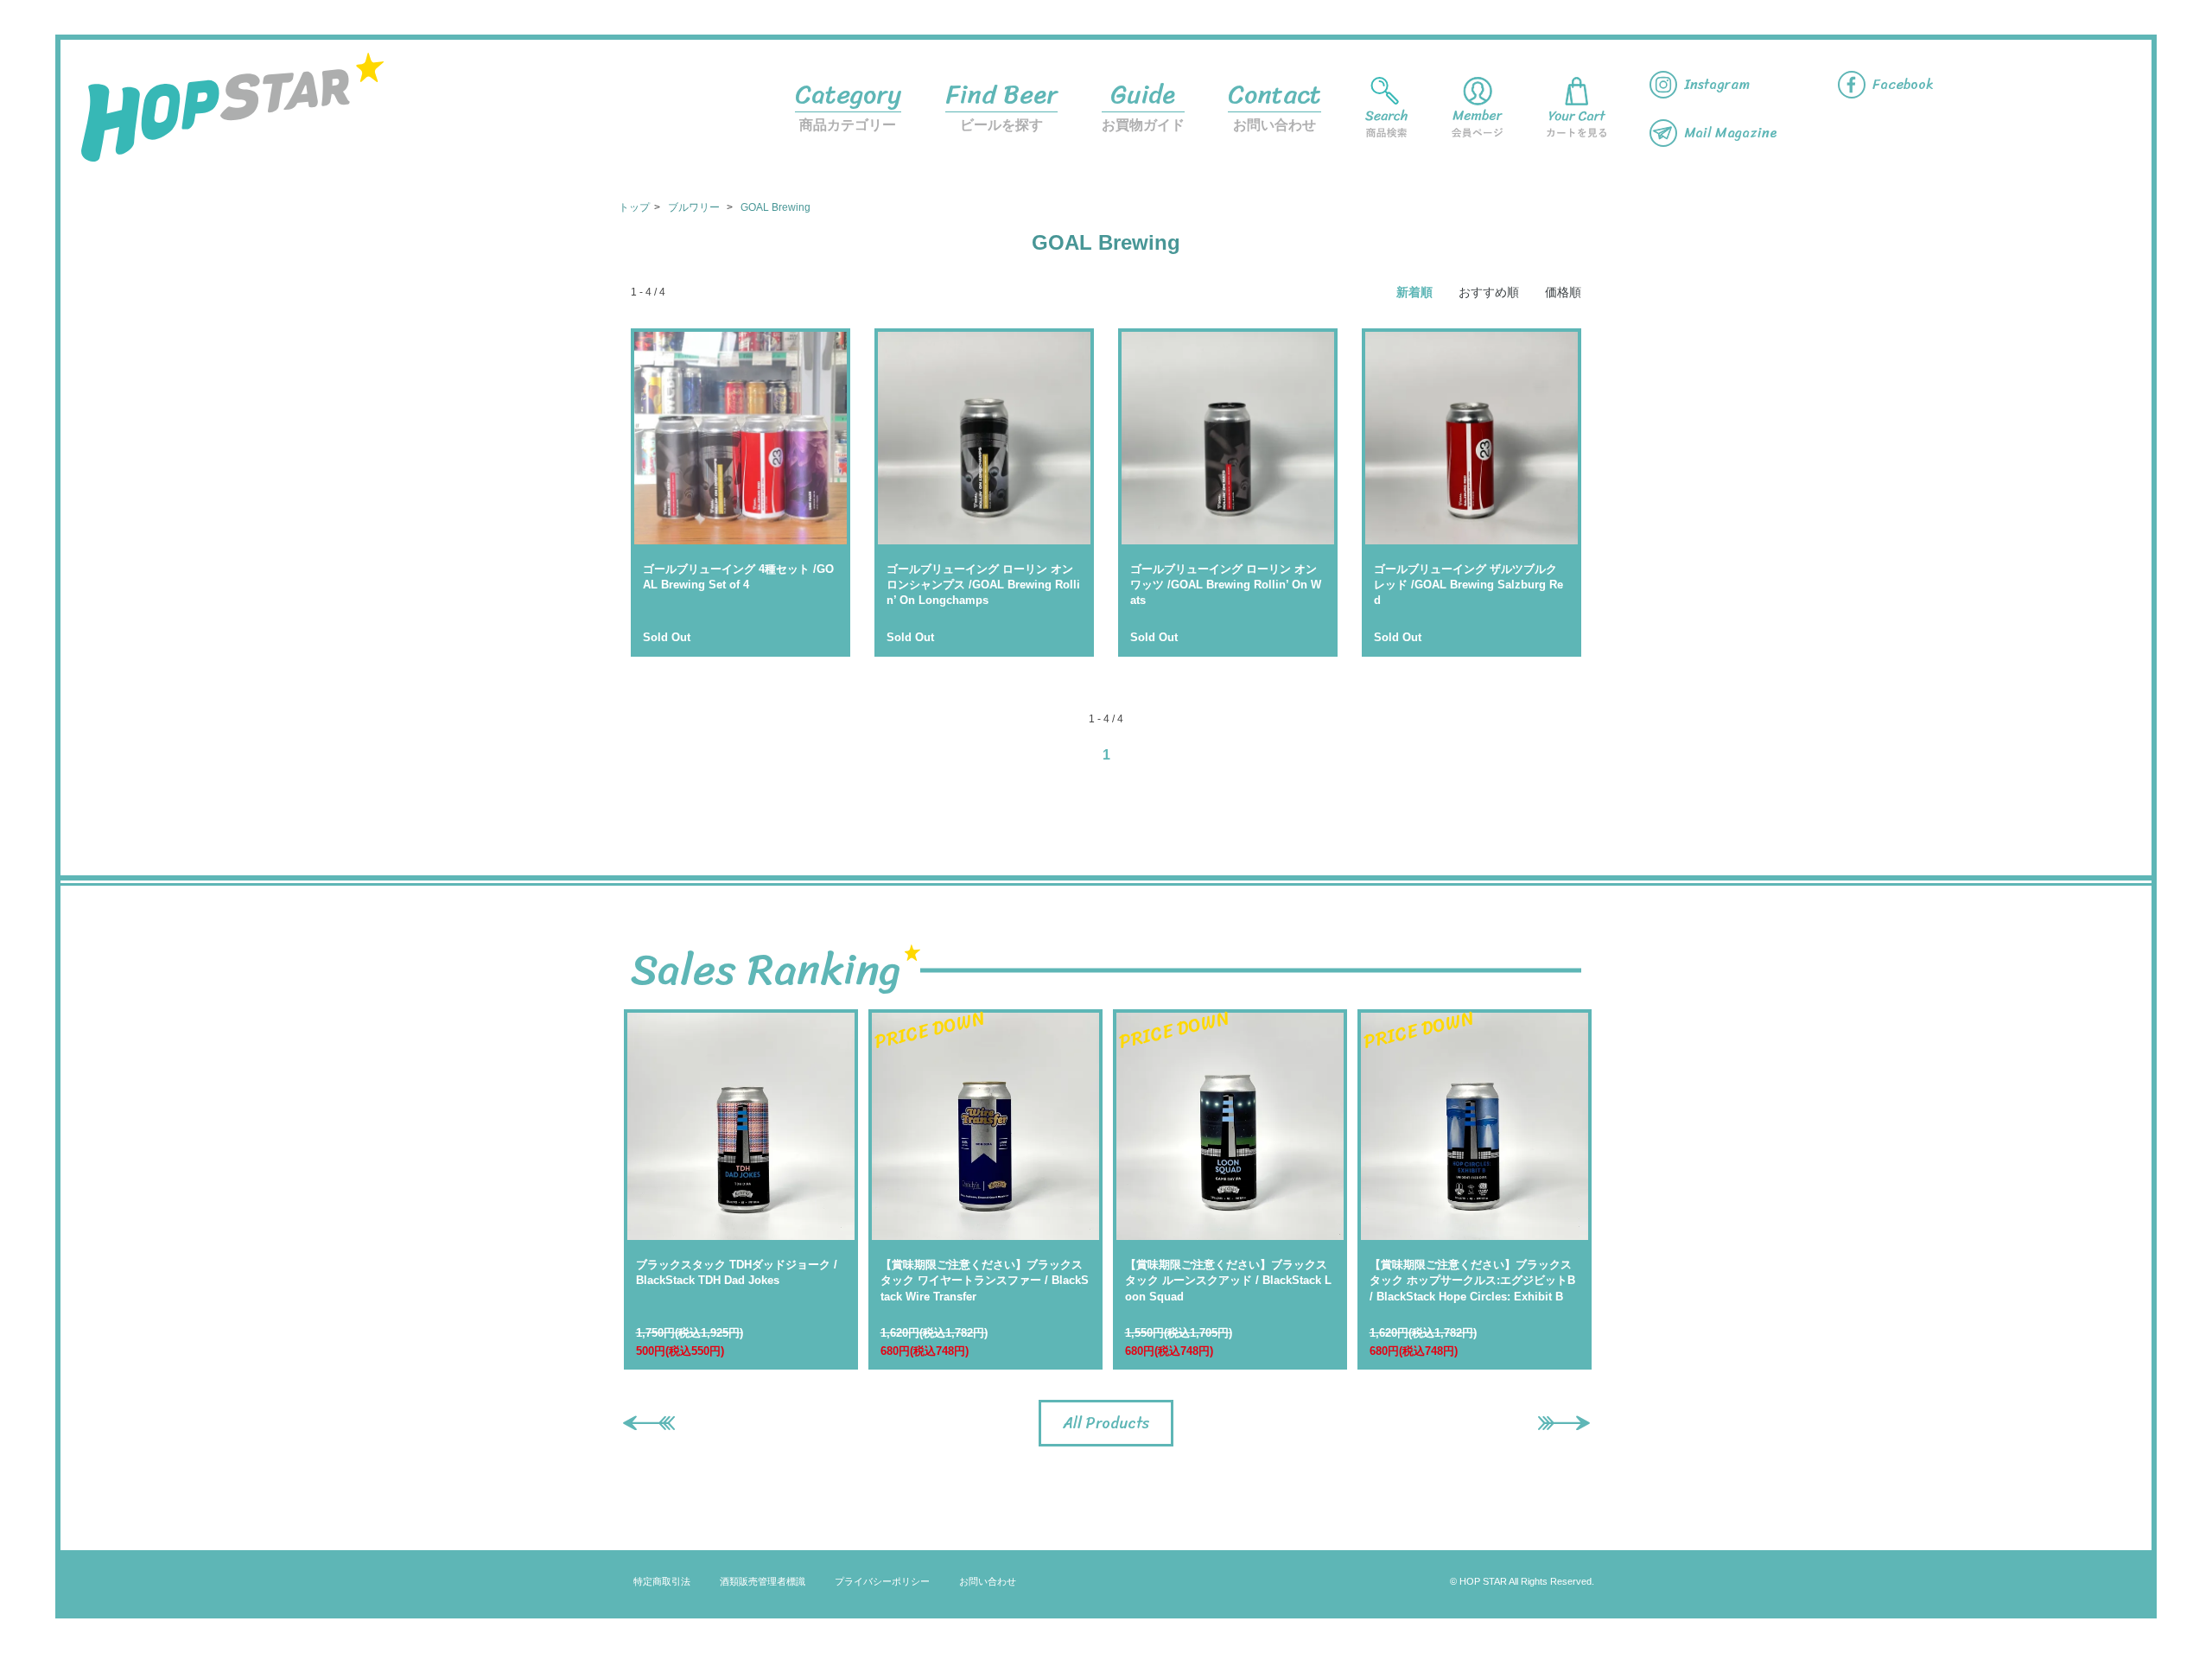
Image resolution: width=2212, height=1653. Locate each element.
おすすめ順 (1489, 292)
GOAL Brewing (775, 207)
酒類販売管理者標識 (763, 1581)
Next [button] (1555, 1420)
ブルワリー (695, 207)
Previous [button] (640, 1420)
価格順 (1563, 292)
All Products (1106, 1423)
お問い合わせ (1274, 102)
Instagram (1717, 84)
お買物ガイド (1143, 102)
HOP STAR (232, 107)
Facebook (1903, 84)
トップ (634, 207)
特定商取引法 (662, 1581)
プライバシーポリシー (882, 1581)
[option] (741, 1189)
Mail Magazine (1731, 133)
